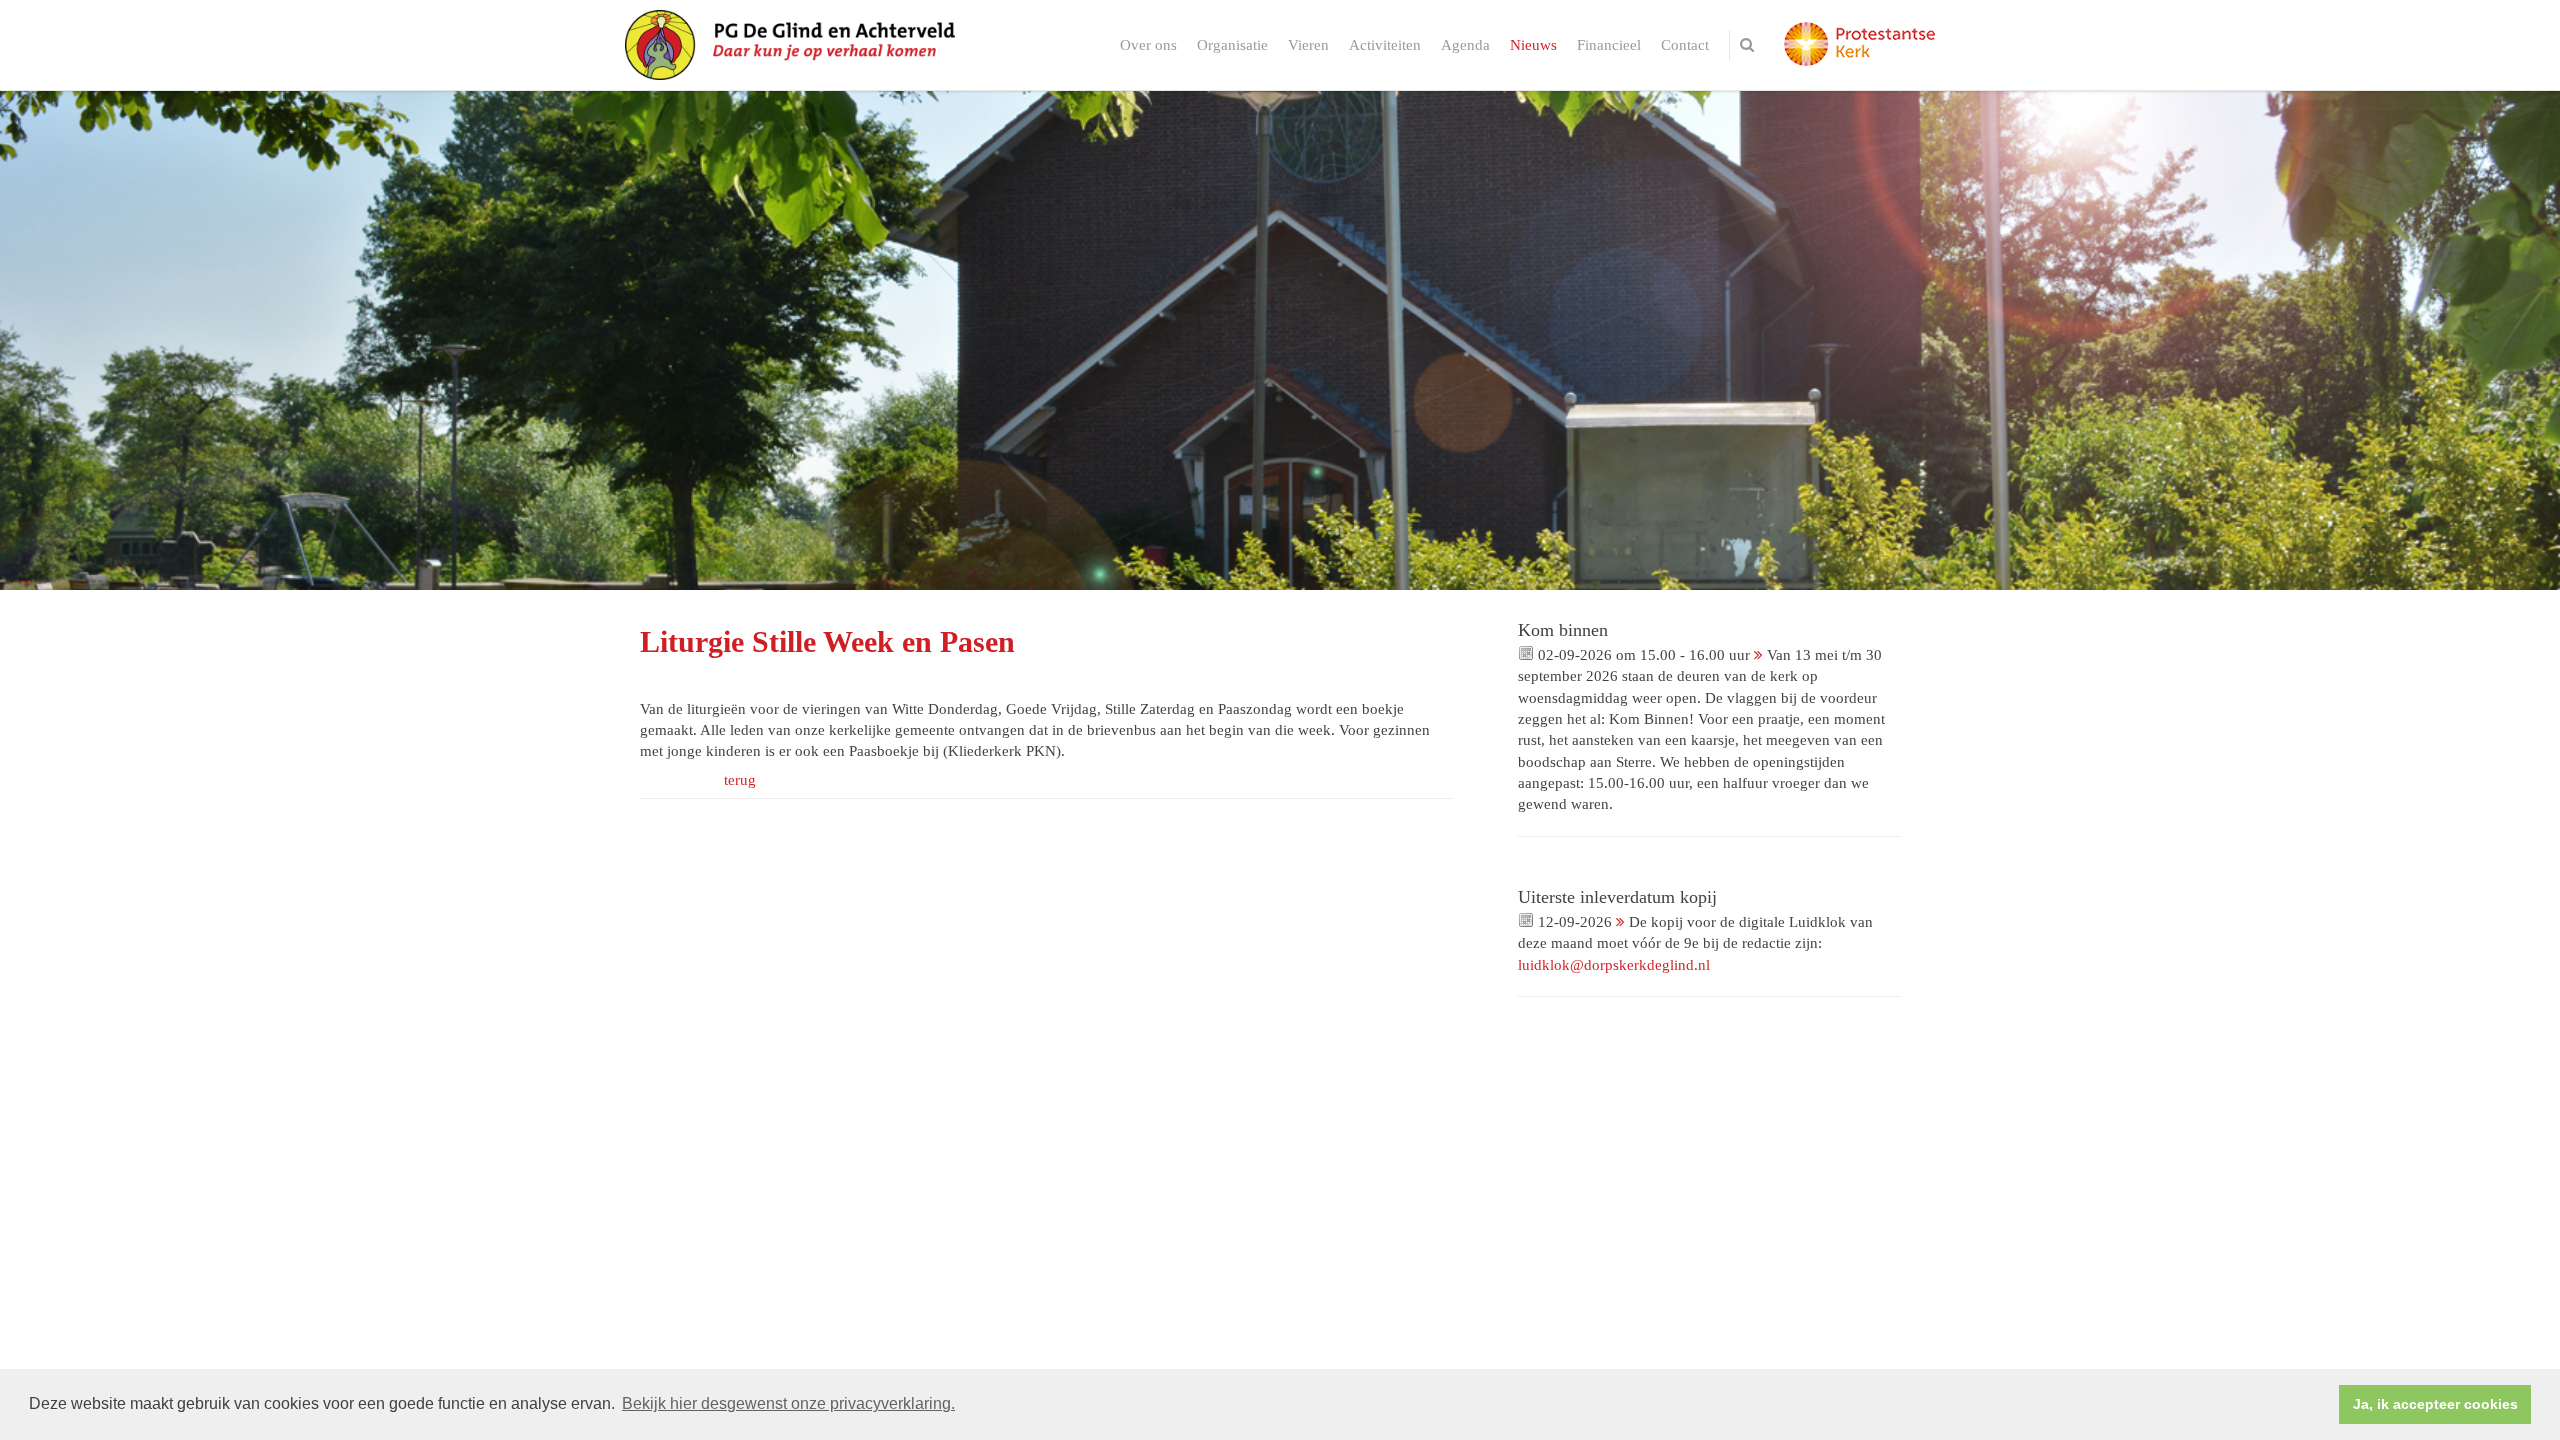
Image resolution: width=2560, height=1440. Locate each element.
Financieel (1609, 45)
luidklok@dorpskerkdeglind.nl (1614, 965)
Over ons (1148, 45)
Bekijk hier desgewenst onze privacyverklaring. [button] (788, 1403)
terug (740, 780)
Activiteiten (1385, 45)
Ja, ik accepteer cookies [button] (2435, 1404)
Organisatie (1232, 45)
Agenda (1465, 45)
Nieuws (1533, 45)
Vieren (1308, 45)
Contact (1685, 45)
